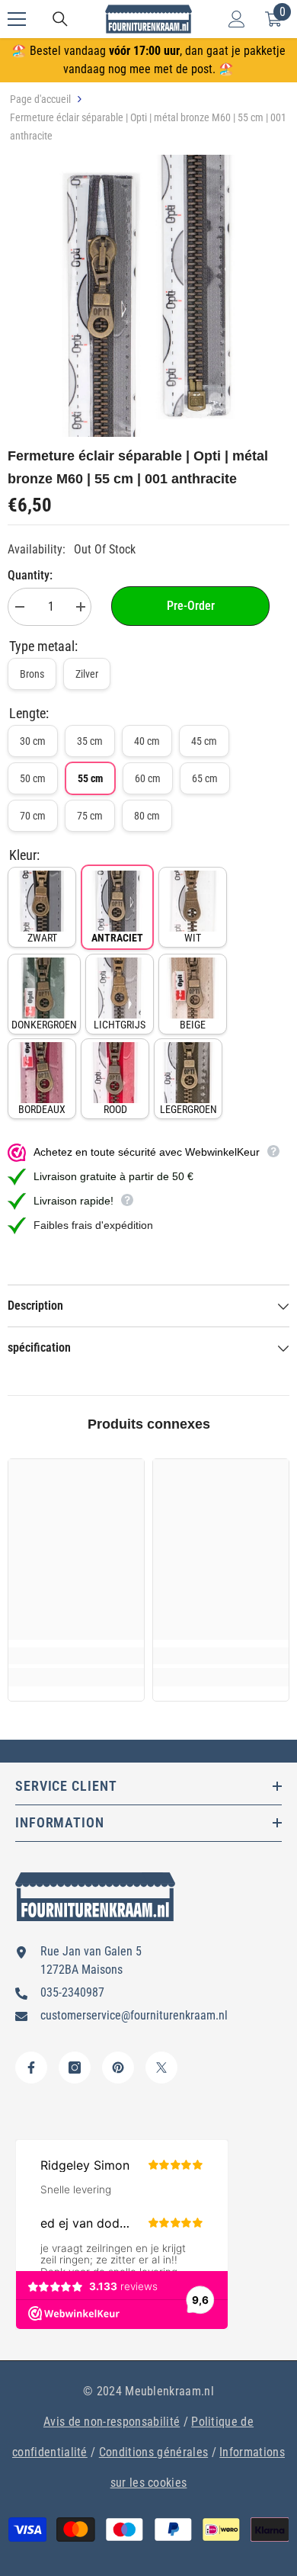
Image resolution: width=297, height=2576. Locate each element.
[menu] (17, 19)
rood (115, 1109)
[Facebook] (31, 2068)
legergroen (188, 1109)
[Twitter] (161, 2068)
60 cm (148, 778)
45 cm (204, 741)
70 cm (33, 816)
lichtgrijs (120, 1025)
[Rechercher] (60, 19)
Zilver (87, 674)
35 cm (90, 741)
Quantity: (30, 575)
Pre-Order (191, 606)
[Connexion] (237, 19)
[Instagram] (75, 2068)
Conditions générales (153, 2452)
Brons (32, 674)
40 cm (147, 741)
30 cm (33, 741)
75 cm (90, 816)
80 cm (147, 816)
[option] (148, 296)
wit (193, 938)
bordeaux (42, 1109)
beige (193, 1025)
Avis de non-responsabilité (112, 2422)
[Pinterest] (118, 2068)
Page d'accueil (40, 99)
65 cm (205, 778)
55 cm (90, 778)
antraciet (117, 938)
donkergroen (44, 1025)
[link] (76, 1656)
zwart (42, 938)
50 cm (33, 778)
